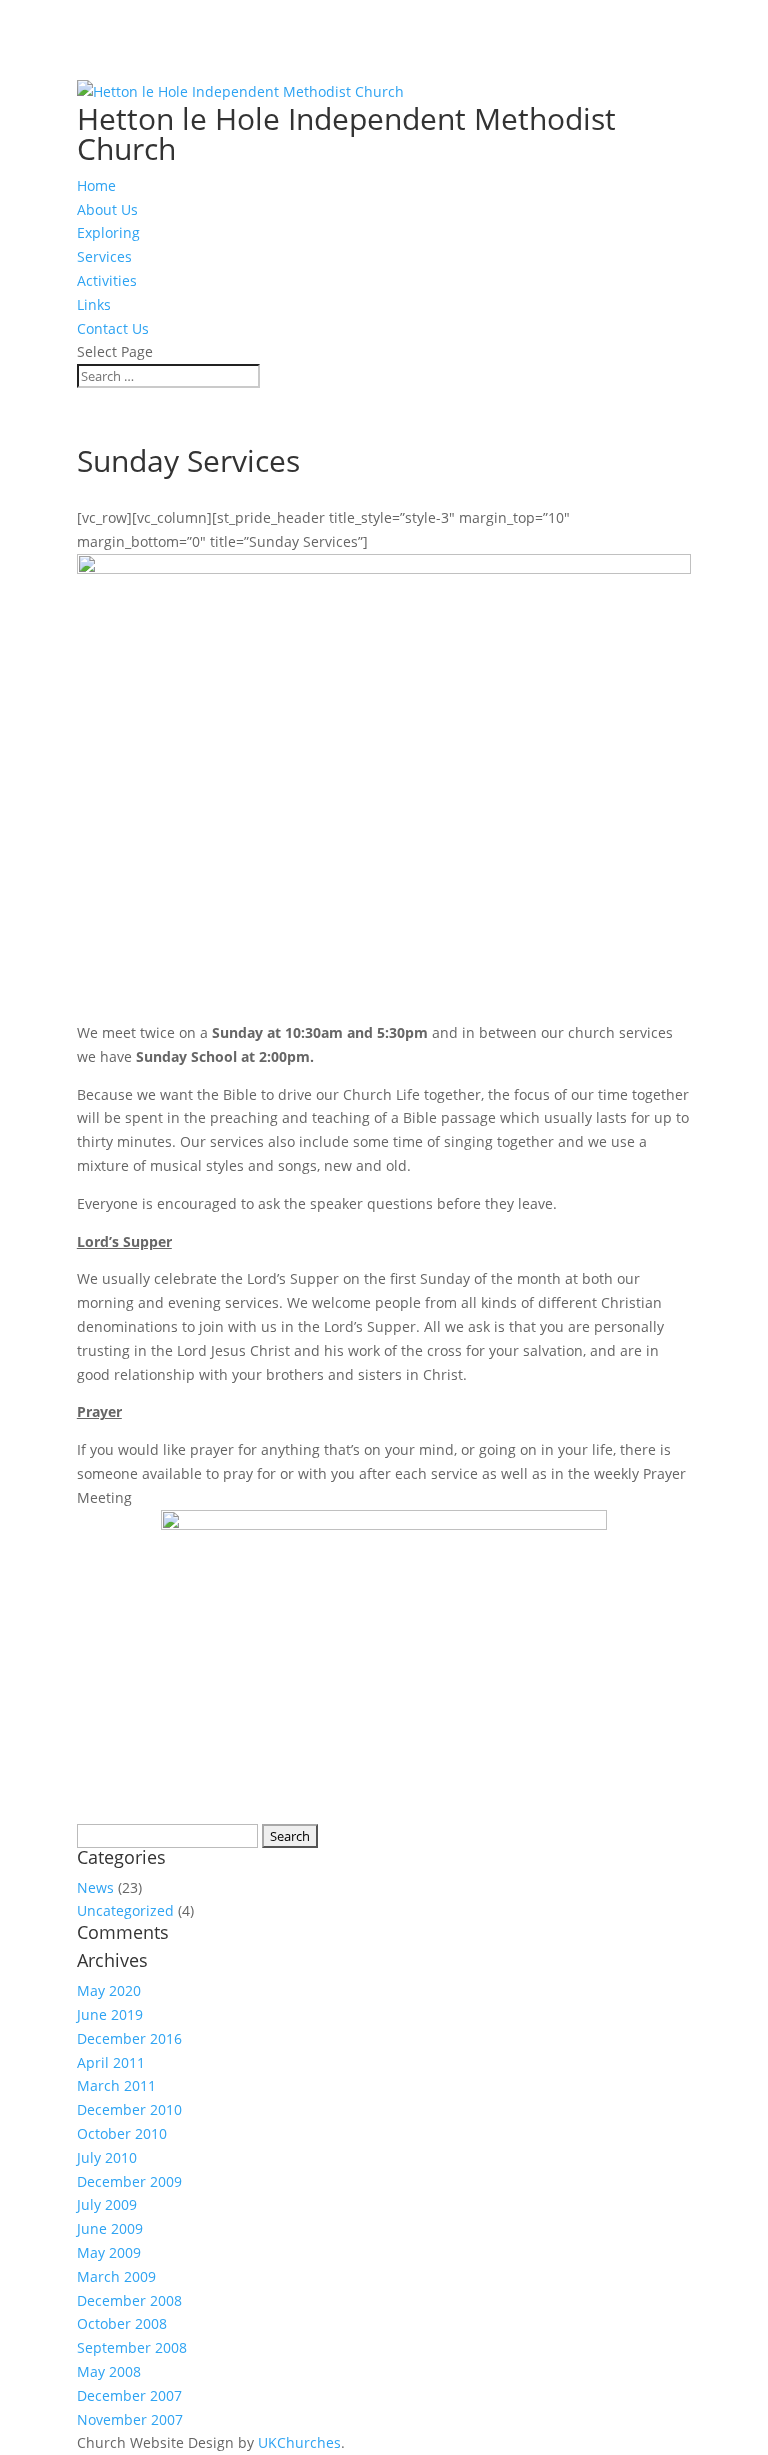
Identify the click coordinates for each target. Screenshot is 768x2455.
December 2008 (129, 2300)
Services (104, 256)
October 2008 (122, 2323)
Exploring (108, 232)
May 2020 (109, 1990)
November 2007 (130, 2419)
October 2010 (122, 2133)
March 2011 (116, 2085)
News (95, 1887)
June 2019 (110, 2014)
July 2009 (107, 2204)
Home (96, 185)
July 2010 (107, 2157)
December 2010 (129, 2109)
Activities (107, 280)
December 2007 (129, 2395)
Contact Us (113, 328)
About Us (107, 209)
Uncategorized (125, 1910)
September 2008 (132, 2347)
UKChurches (299, 2442)
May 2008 (109, 2371)
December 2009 (129, 2181)
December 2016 (129, 2038)
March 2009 (116, 2276)
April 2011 (111, 2062)
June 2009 (110, 2228)
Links (94, 304)
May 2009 (109, 2252)
